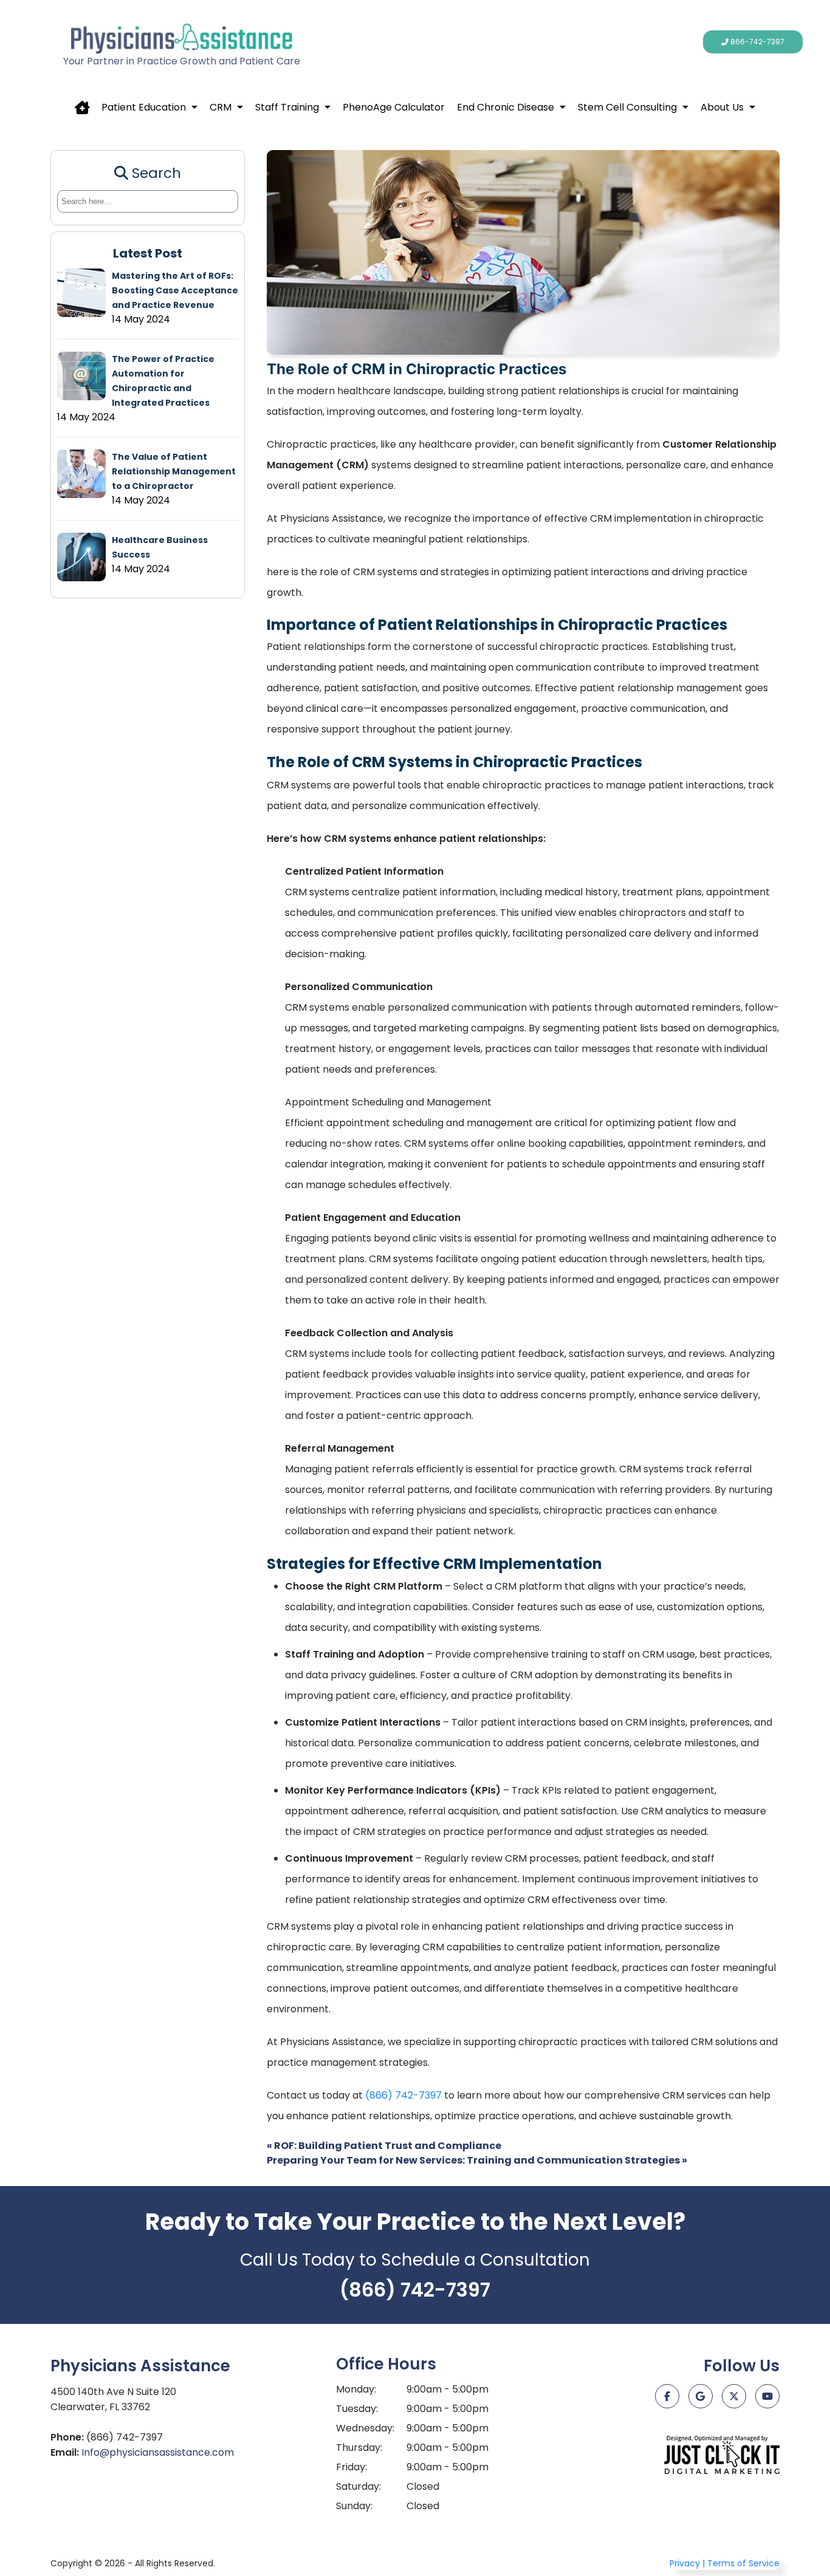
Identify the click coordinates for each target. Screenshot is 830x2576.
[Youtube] (767, 2396)
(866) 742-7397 (403, 2095)
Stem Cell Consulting (627, 107)
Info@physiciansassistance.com (158, 2452)
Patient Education (144, 107)
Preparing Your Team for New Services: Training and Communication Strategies (477, 2160)
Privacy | (687, 2563)
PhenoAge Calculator (394, 107)
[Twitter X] (734, 2396)
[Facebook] (667, 2396)
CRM (221, 107)
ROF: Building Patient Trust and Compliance (384, 2146)
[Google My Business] (701, 2396)
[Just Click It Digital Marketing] (722, 2455)
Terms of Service (743, 2563)
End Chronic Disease (506, 107)
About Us (722, 107)
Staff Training (287, 107)
